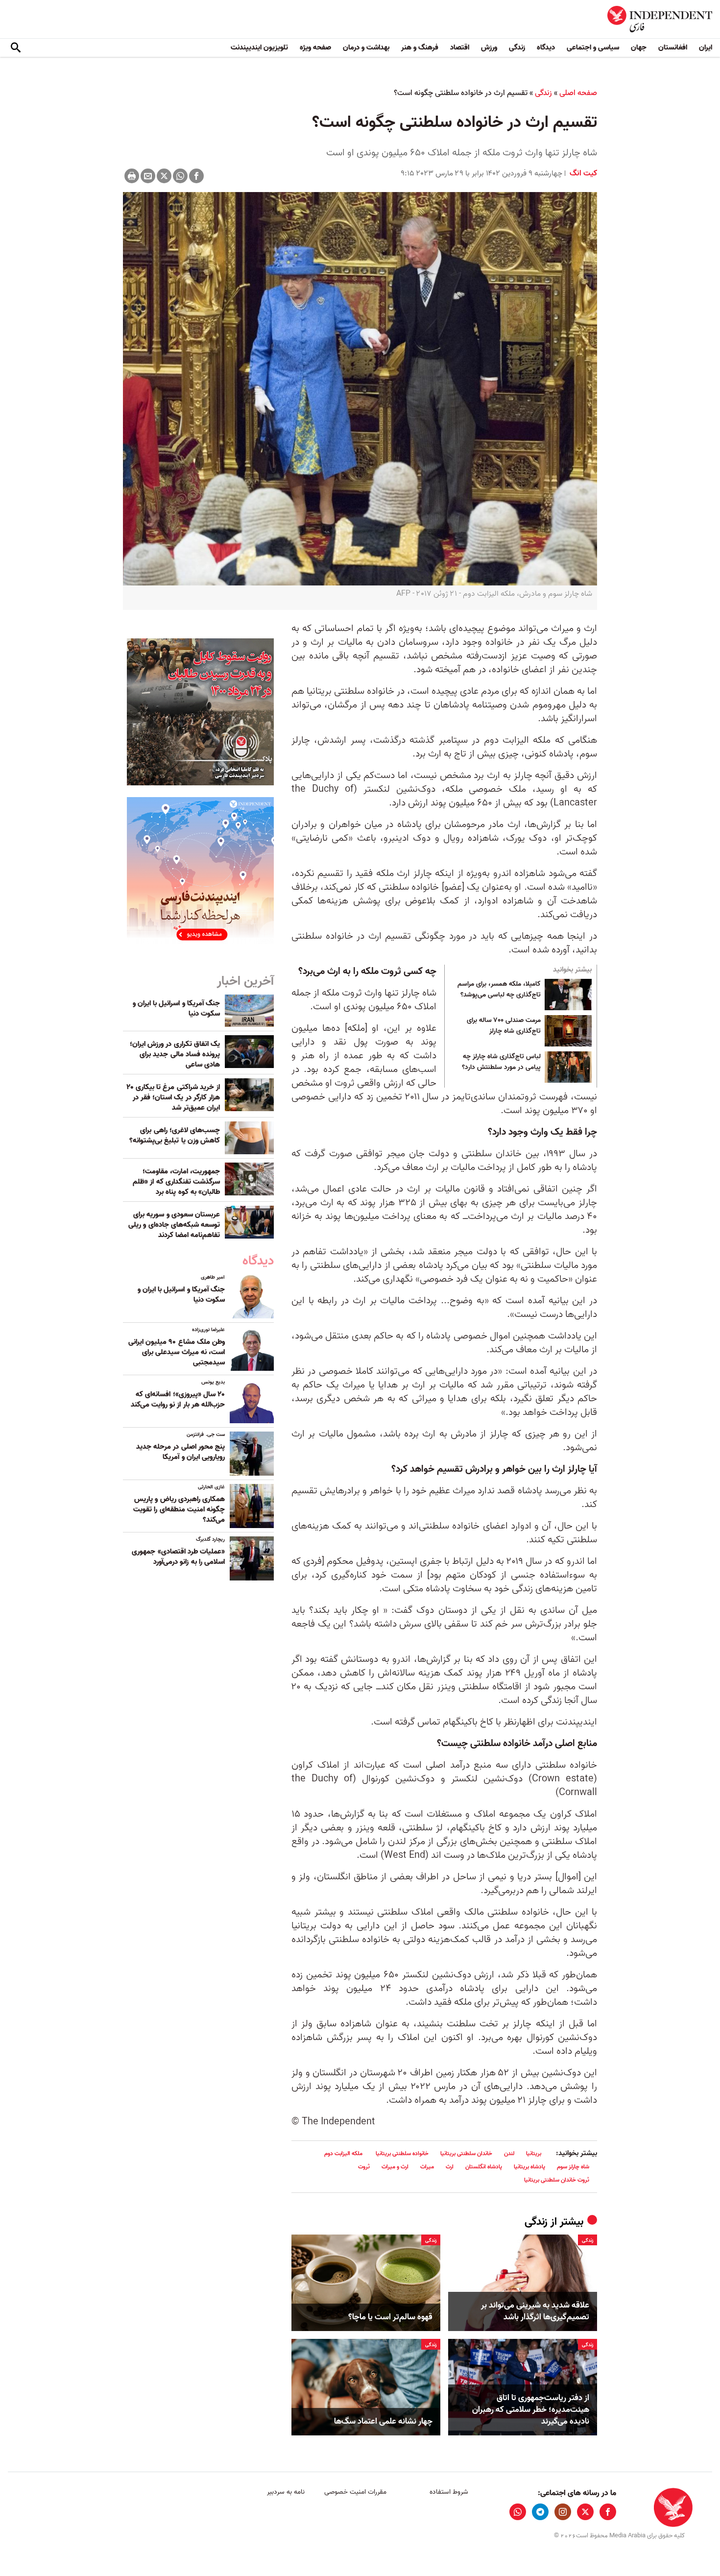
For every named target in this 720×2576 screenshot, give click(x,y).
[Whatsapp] (180, 176)
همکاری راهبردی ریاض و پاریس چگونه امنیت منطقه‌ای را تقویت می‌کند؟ (179, 1509)
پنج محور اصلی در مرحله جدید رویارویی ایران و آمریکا (180, 1452)
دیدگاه (546, 48)
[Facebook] (196, 176)
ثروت (364, 2167)
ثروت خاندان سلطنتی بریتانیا (557, 2180)
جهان (639, 48)
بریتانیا (534, 2153)
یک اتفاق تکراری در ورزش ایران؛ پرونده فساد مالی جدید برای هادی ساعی (175, 1054)
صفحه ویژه (315, 48)
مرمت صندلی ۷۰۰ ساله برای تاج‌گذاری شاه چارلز (504, 1026)
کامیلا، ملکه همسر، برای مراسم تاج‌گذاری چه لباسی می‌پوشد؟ (499, 990)
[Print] (132, 176)
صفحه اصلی (578, 93)
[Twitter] (164, 176)
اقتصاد (460, 48)
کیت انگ (582, 173)
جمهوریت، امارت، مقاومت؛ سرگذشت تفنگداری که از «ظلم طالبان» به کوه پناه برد (176, 1182)
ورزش (489, 48)
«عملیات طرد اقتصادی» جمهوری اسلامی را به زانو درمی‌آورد (178, 1557)
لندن (509, 2153)
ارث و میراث (395, 2167)
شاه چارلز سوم (573, 2167)
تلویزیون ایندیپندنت (259, 48)
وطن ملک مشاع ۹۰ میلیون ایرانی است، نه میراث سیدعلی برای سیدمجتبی (177, 1352)
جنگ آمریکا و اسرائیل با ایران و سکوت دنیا (176, 1009)
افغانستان (673, 48)
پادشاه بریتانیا (529, 2167)
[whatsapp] (518, 2512)
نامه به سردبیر (286, 2492)
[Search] (16, 48)
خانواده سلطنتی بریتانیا (402, 2153)
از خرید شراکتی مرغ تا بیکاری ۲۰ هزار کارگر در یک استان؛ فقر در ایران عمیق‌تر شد (173, 1097)
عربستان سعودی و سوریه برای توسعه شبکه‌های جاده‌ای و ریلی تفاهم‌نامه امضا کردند (174, 1225)
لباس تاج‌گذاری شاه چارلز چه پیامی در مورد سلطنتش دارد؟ (501, 1062)
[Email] (148, 176)
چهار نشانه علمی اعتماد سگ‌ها (383, 2422)
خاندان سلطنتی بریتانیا (466, 2153)
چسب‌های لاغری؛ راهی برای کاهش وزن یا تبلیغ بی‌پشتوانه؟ (175, 1135)
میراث (427, 2167)
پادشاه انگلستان (484, 2167)
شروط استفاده (449, 2492)
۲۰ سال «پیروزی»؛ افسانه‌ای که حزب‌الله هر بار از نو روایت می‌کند (178, 1399)
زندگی (517, 48)
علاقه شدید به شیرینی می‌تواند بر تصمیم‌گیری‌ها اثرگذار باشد (535, 2311)
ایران (706, 48)
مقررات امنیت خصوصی (355, 2492)
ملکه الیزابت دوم (344, 2153)
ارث (450, 2167)
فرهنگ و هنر (420, 48)
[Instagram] (563, 2512)
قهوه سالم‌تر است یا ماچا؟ (390, 2317)
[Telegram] (540, 2512)
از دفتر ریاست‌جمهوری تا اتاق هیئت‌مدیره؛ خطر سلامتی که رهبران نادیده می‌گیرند (531, 2410)
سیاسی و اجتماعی (593, 48)
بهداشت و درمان (366, 48)
